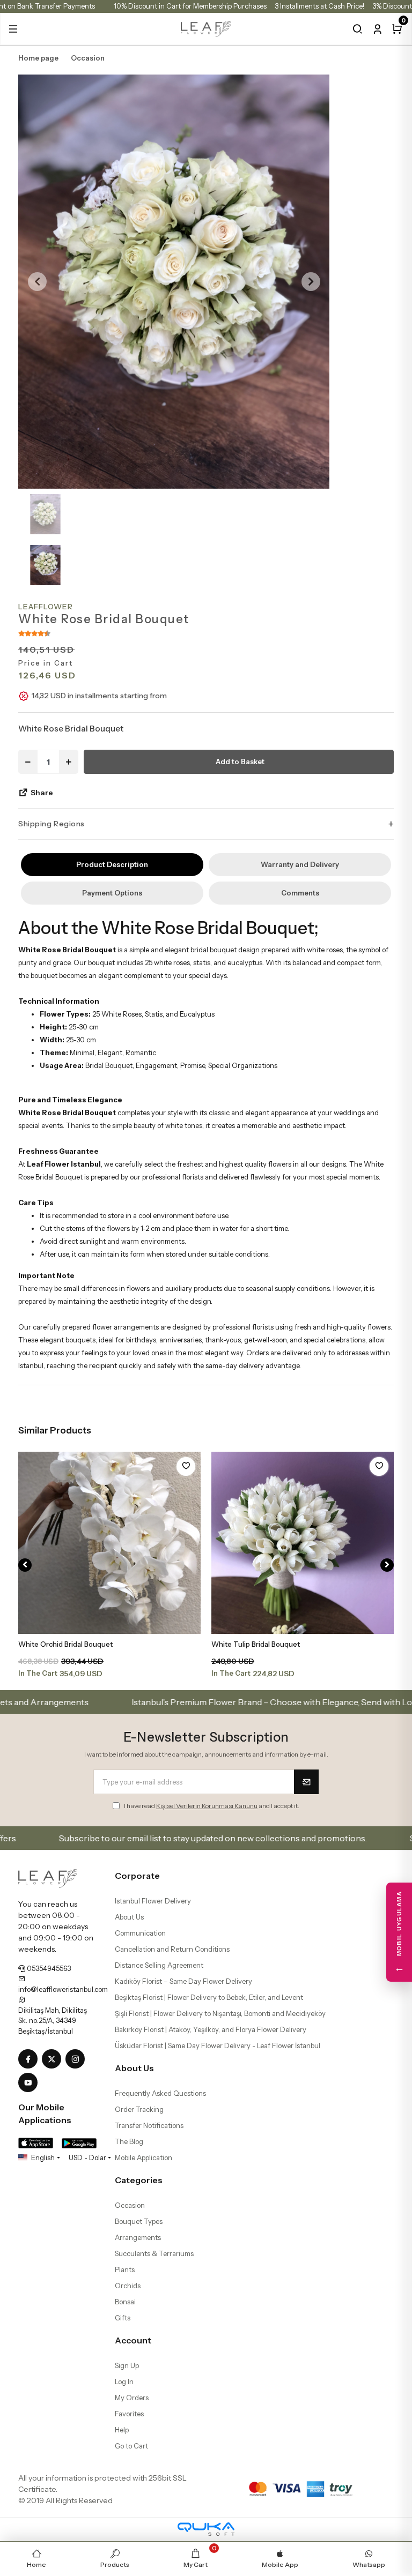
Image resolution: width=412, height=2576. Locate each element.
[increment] (69, 762)
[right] (387, 1565)
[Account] (377, 29)
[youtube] (30, 2083)
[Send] (306, 1782)
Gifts (123, 2318)
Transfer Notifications (149, 2125)
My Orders (132, 2398)
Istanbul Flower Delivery (153, 1901)
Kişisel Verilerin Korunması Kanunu (207, 1806)
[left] (25, 1565)
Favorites (129, 2414)
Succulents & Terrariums (154, 2253)
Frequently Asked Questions (160, 2093)
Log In (124, 2381)
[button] (13, 29)
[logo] (206, 28)
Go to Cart (131, 2446)
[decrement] (28, 762)
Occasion (130, 2205)
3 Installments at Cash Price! (319, 6)
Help (122, 2430)
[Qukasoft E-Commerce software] (206, 2529)
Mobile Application (144, 2157)
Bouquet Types (139, 2221)
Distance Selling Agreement (159, 1965)
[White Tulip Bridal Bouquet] (303, 1543)
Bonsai (125, 2302)
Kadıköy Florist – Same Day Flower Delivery (183, 1981)
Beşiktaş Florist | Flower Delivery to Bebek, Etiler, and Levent (209, 1997)
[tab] (112, 865)
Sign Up (127, 2365)
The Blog (129, 2141)
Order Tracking (139, 2109)
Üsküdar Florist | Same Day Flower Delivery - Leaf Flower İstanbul (218, 2045)
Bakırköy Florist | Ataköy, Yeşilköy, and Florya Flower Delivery (211, 2029)
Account (133, 2340)
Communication (140, 1933)
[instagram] (77, 2059)
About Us (129, 1917)
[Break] (358, 29)
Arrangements (138, 2237)
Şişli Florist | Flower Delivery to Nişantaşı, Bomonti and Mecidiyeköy (220, 2013)
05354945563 (48, 1968)
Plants (125, 2269)
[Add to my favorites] (186, 1466)
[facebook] (30, 2059)
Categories (139, 2180)
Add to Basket (240, 761)
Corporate (137, 1876)
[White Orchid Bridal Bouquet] (109, 1543)
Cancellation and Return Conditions (172, 1949)
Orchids (128, 2286)
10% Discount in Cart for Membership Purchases (190, 6)
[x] (54, 2059)
